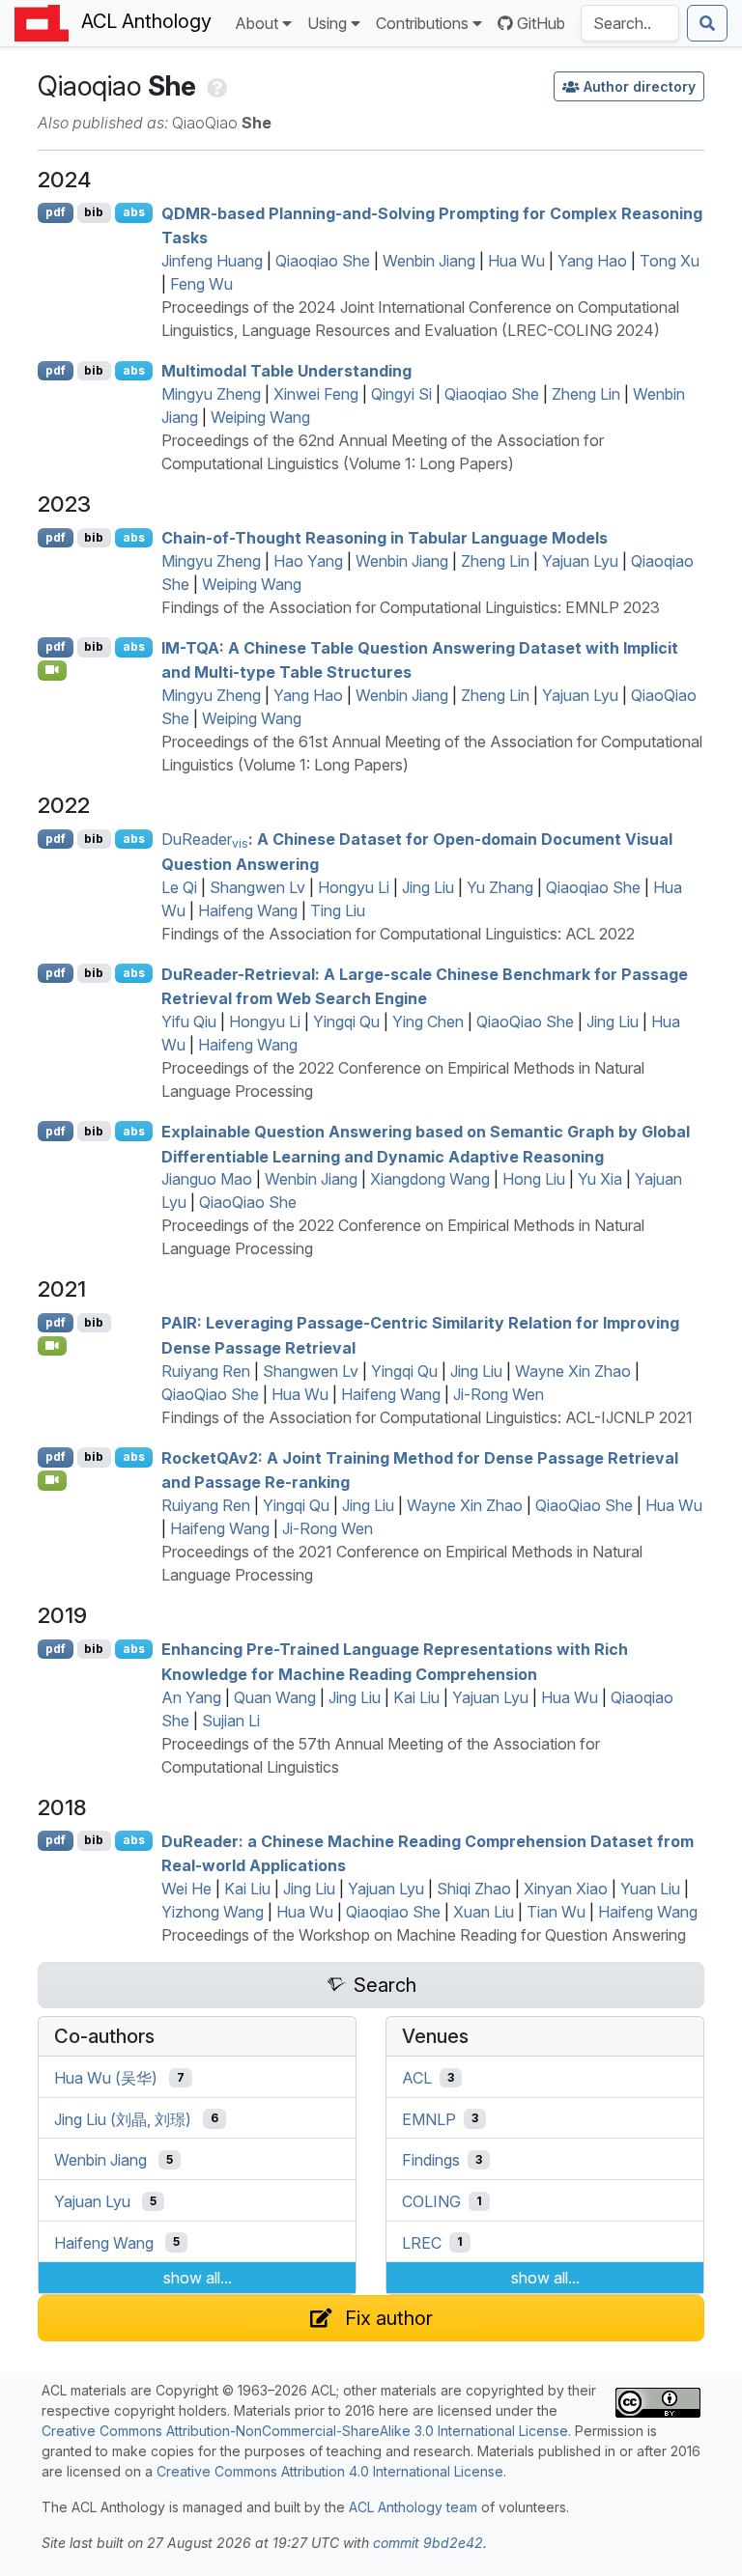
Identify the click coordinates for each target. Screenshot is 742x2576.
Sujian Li (231, 1721)
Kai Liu (416, 1697)
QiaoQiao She (525, 1022)
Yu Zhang (500, 887)
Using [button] (327, 23)
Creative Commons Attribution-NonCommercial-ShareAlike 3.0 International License (305, 2431)
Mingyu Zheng (211, 394)
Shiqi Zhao (474, 1889)
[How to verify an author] (215, 86)
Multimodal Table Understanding (286, 371)
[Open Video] (52, 670)
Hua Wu (516, 261)
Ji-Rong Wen (499, 1394)
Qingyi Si (401, 394)
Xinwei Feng (316, 394)
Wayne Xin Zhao (573, 1371)
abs (134, 212)
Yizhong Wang (213, 1912)
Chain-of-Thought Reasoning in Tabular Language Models (385, 538)
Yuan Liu (650, 1889)
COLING (431, 2201)
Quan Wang (275, 1697)
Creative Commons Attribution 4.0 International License (330, 2471)
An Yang (191, 1697)
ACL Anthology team (413, 2507)
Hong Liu (534, 1179)
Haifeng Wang (248, 910)
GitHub (541, 23)
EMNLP (429, 2118)
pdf (56, 212)
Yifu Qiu (189, 1022)
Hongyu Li (354, 887)
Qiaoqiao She (323, 261)
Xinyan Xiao (566, 1889)
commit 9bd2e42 (428, 2543)
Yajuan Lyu (580, 561)
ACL (417, 2078)
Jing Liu (428, 887)
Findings (431, 2160)
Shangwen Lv (257, 887)
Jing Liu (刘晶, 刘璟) (123, 2118)
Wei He (186, 1889)
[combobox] (630, 23)
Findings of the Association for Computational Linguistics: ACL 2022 (398, 934)
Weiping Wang (260, 417)
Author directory (640, 86)
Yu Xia (600, 1179)
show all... (198, 2278)
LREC (422, 2242)
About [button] (257, 23)
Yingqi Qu (346, 1022)
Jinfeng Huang (212, 261)
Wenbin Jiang (429, 261)
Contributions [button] (422, 23)
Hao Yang (308, 561)
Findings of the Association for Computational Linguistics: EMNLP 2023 (411, 607)
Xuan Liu (484, 1912)
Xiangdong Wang (430, 1179)
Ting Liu (338, 910)
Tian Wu (556, 1912)
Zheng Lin (586, 394)
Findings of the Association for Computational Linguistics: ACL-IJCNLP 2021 (427, 1417)
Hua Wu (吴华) (106, 2078)
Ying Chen (428, 1022)
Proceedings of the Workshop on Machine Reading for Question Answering (424, 1935)
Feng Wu (201, 284)
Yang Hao (592, 261)
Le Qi (179, 887)
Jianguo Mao (207, 1179)
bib (94, 212)
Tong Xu (670, 261)
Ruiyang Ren (206, 1371)
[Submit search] (707, 23)
